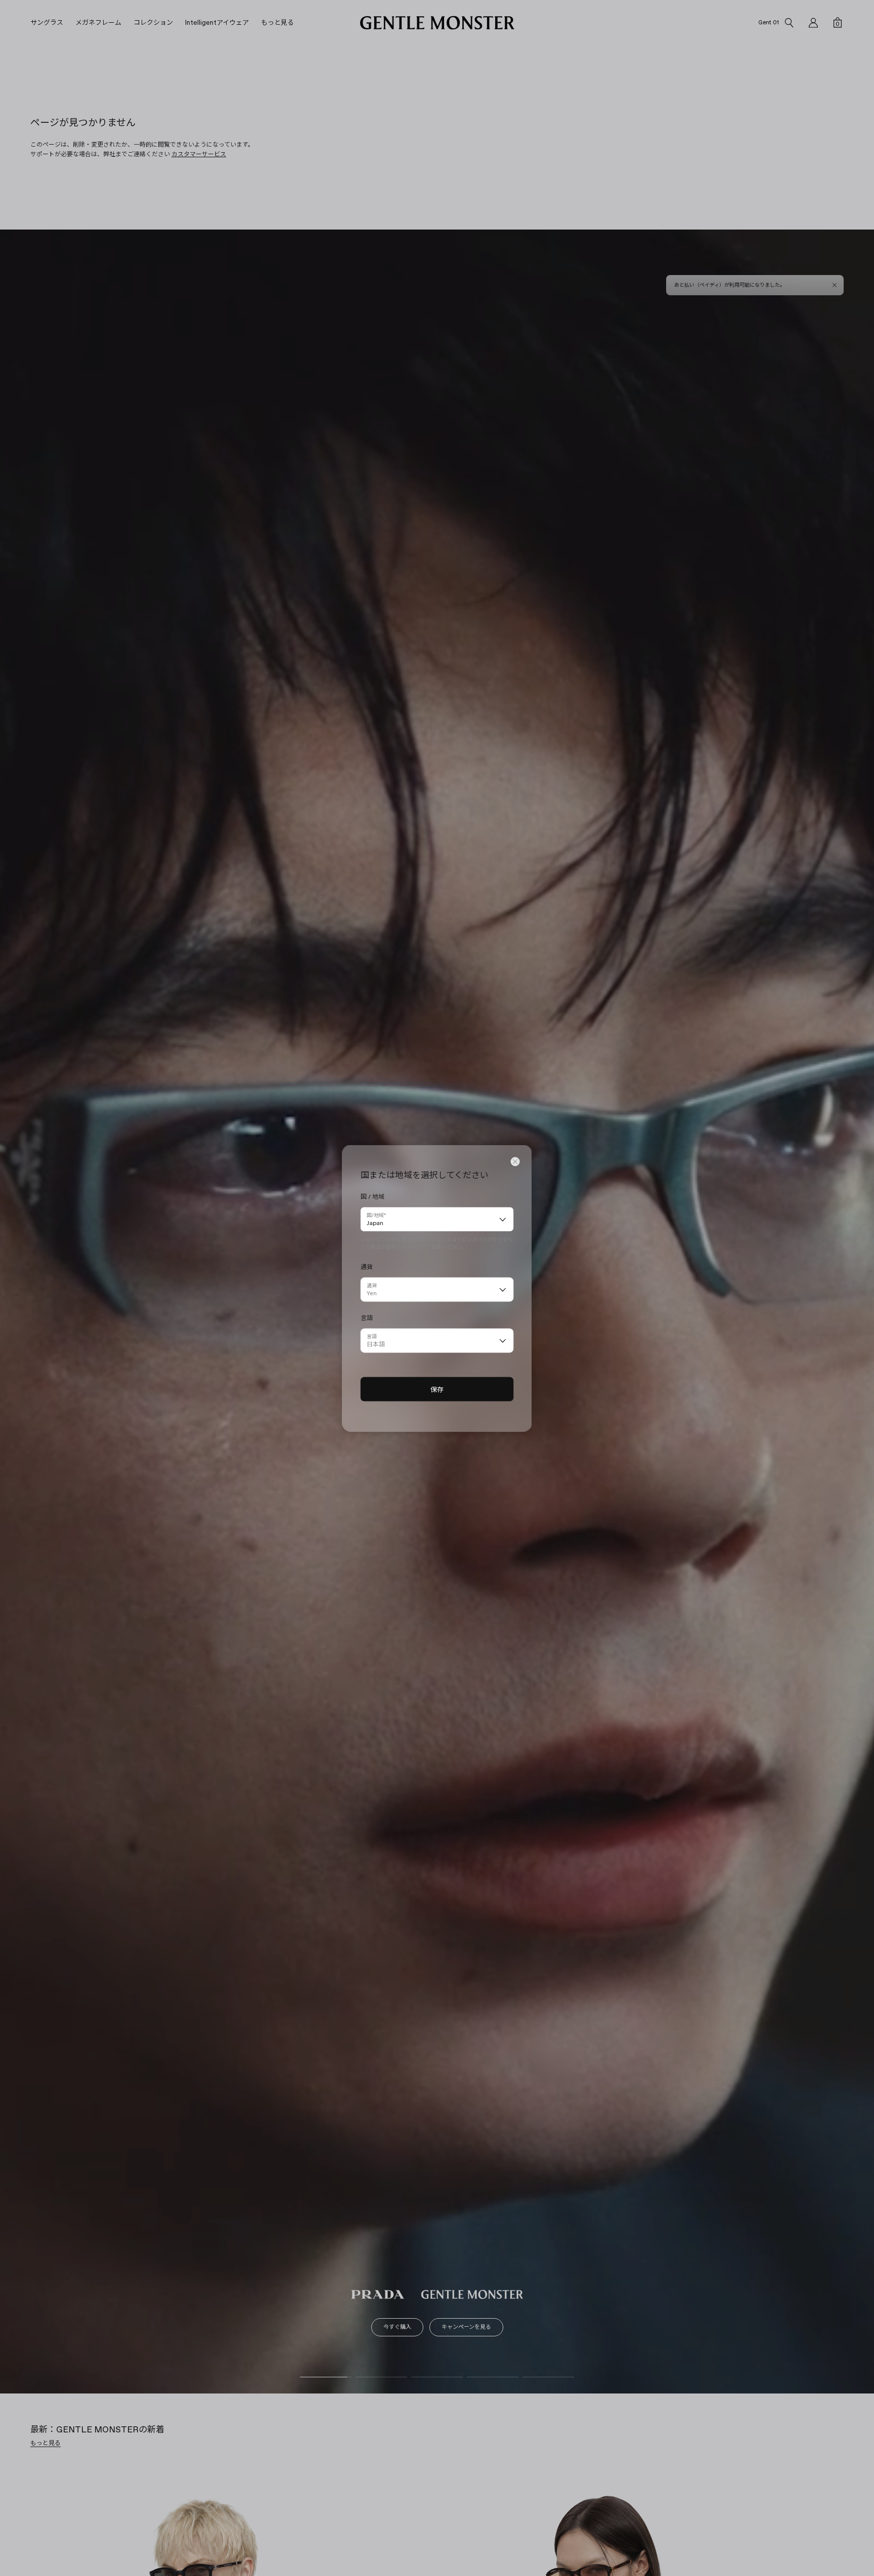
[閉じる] (515, 1161)
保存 (437, 1389)
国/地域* (376, 1215)
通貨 (372, 1285)
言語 (372, 1336)
